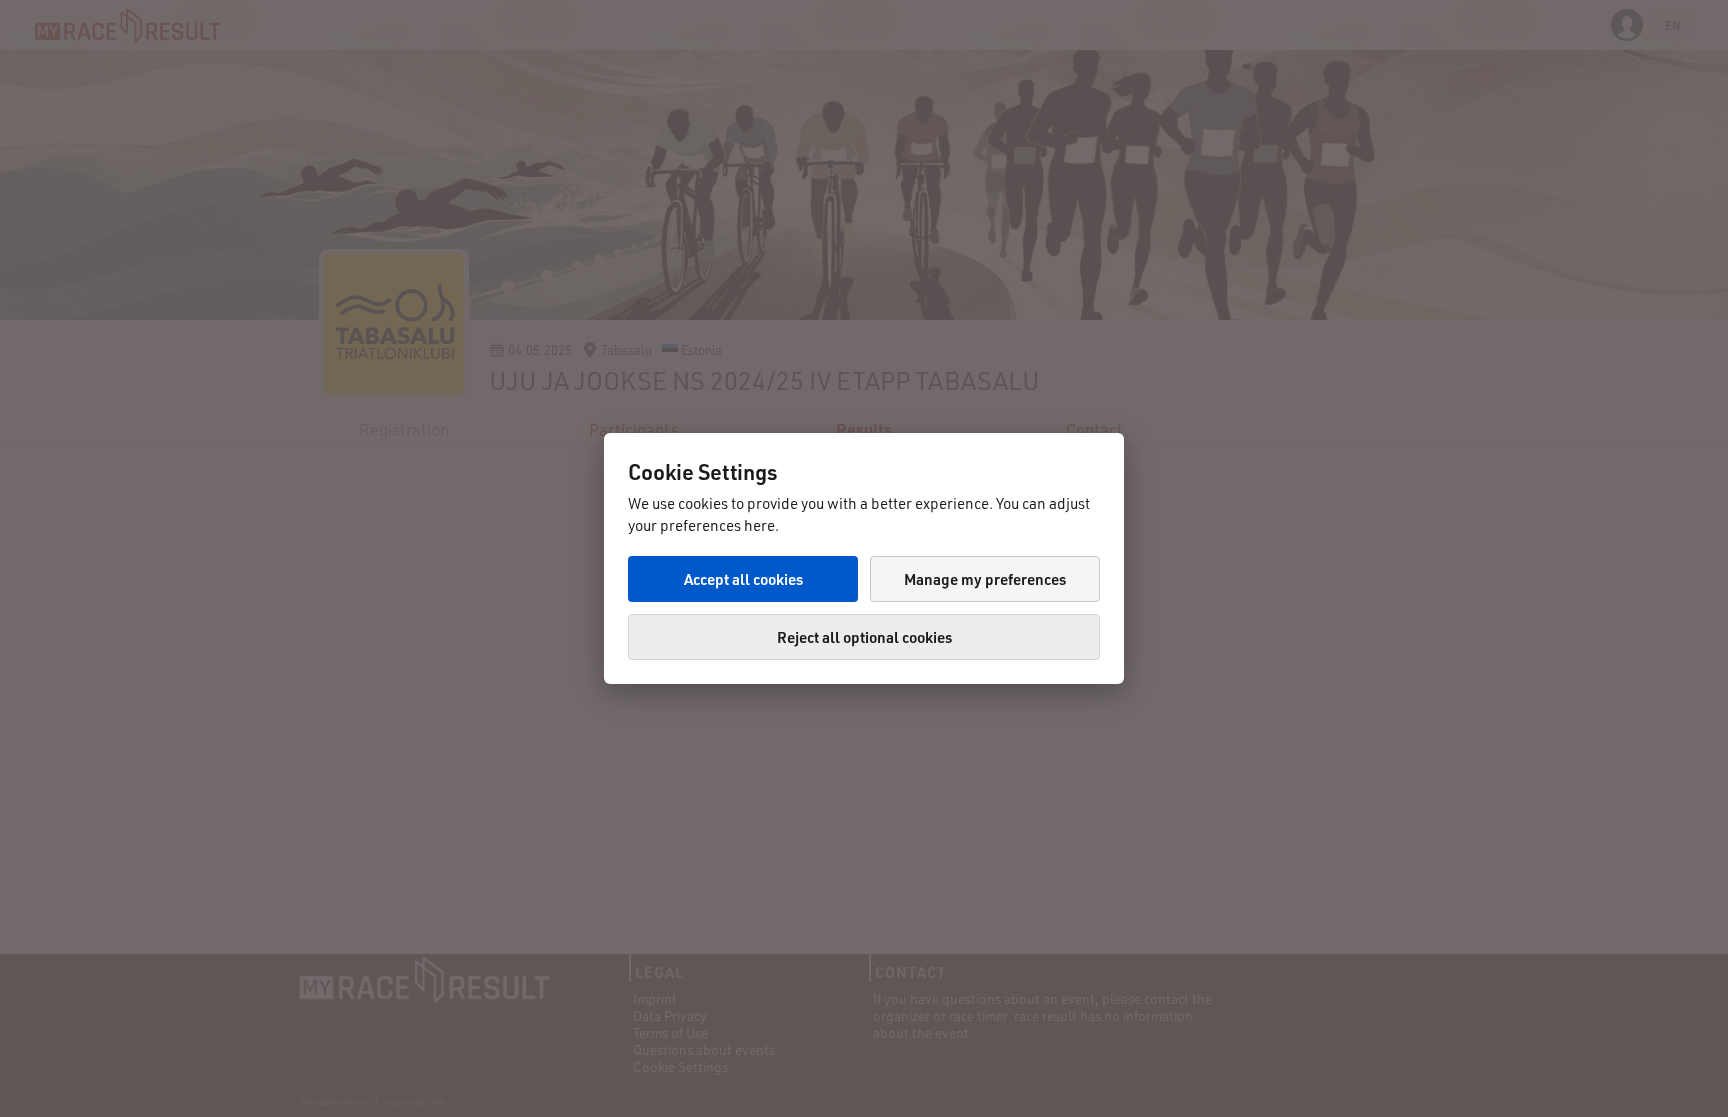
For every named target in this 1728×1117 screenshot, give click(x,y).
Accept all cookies (743, 579)
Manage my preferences (985, 579)
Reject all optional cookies (864, 637)
